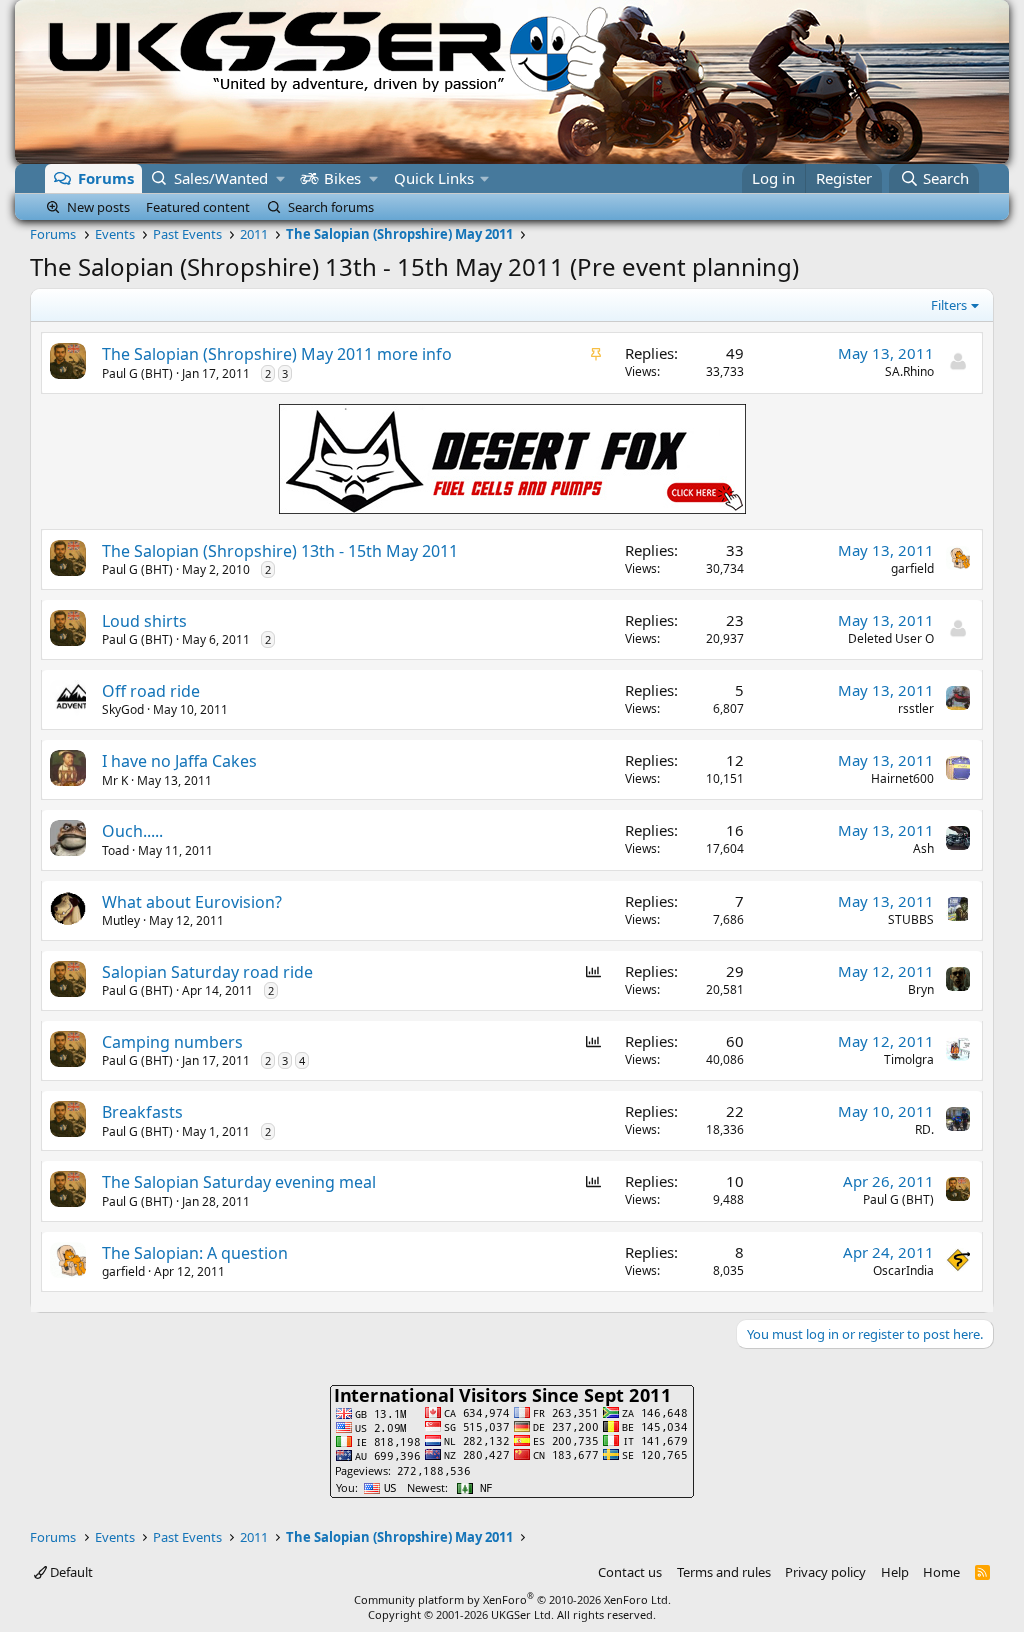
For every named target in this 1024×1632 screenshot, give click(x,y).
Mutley (121, 920)
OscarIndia (903, 1270)
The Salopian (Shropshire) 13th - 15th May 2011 (280, 551)
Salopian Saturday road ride (207, 972)
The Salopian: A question (195, 1253)
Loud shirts (144, 621)
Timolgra (909, 1059)
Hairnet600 (902, 778)
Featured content (198, 207)
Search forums (331, 207)
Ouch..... (132, 831)
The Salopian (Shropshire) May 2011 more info (277, 354)
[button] (280, 178)
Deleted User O (891, 638)
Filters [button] (949, 305)
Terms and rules (724, 1572)
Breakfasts (142, 1112)
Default (70, 1572)
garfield (912, 568)
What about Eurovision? (192, 902)
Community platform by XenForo (512, 1599)
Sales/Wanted (221, 178)
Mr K (115, 780)
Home (941, 1572)
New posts (98, 207)
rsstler (916, 708)
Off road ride (151, 691)
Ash (923, 848)
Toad (115, 850)
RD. (924, 1129)
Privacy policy (825, 1572)
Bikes (342, 178)
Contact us (630, 1572)
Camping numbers (172, 1042)
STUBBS (911, 919)
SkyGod (123, 709)
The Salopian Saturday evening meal (239, 1182)
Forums (106, 178)
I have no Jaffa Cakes (179, 761)
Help (895, 1572)
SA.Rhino (909, 371)
